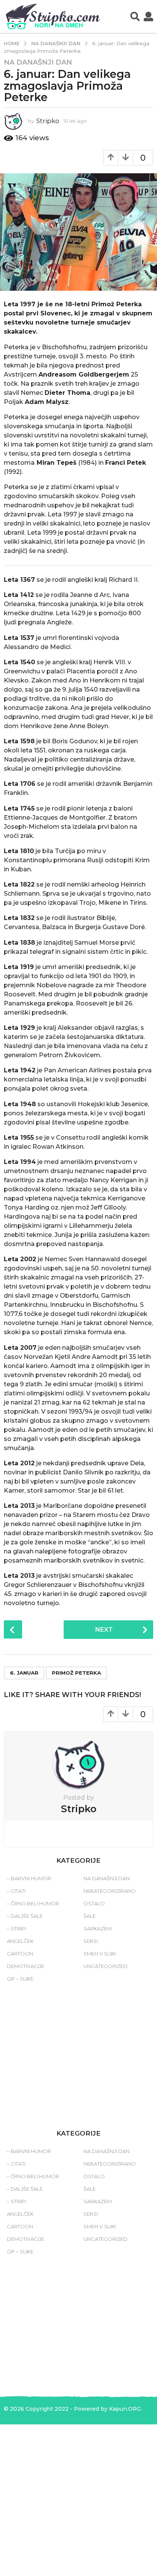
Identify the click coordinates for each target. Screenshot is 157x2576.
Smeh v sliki (100, 1954)
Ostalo (94, 1903)
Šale (90, 1916)
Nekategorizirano (110, 1891)
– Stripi (16, 1928)
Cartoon (20, 1954)
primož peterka (76, 1673)
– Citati (16, 1891)
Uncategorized (106, 1966)
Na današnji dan (38, 62)
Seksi (91, 1941)
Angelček (20, 1941)
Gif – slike (20, 1979)
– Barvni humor (29, 1878)
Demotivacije (26, 1966)
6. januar (24, 1673)
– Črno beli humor (33, 1903)
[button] (135, 17)
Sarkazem (98, 1928)
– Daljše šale (25, 1916)
